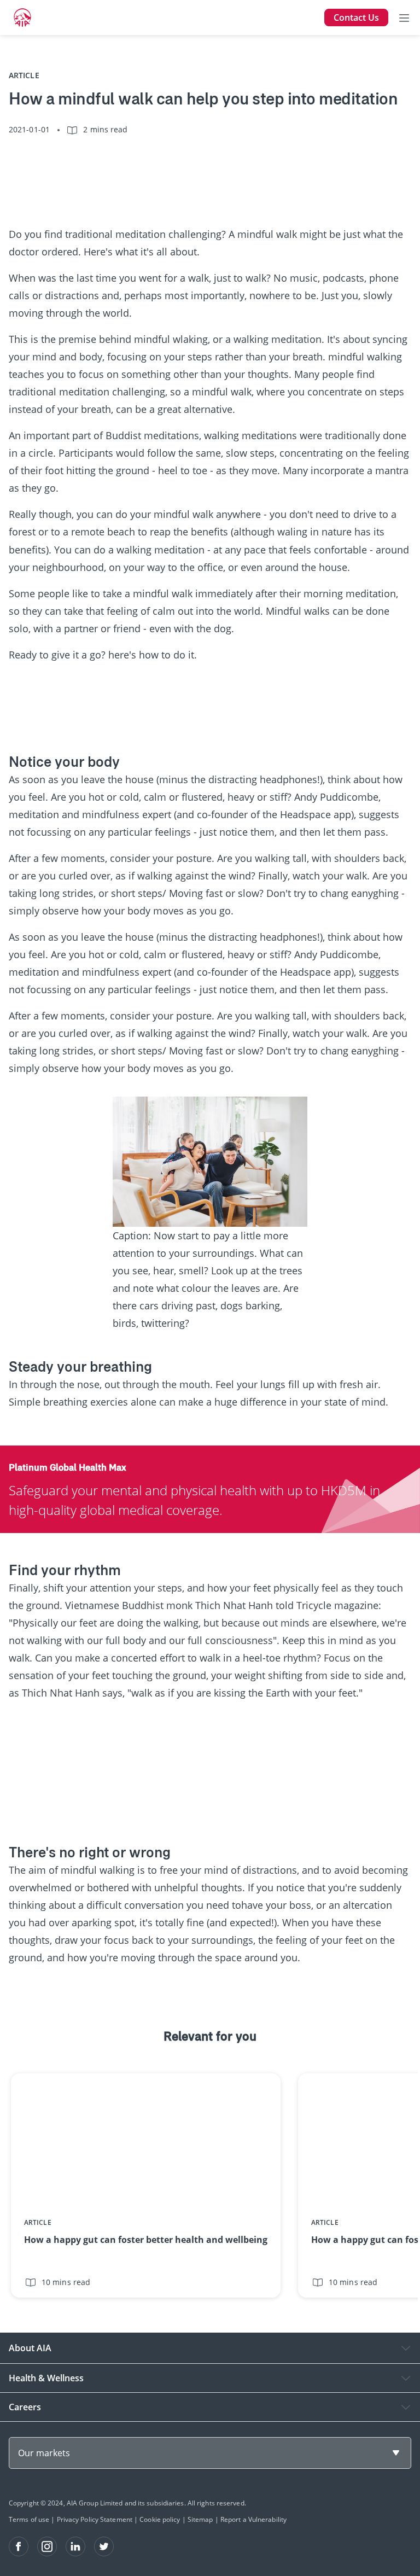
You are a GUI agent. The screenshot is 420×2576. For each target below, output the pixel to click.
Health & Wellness (46, 2378)
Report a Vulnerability (253, 2519)
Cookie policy (160, 2519)
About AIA (30, 2348)
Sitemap (200, 2519)
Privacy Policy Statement (95, 2519)
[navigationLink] (22, 18)
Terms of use (29, 2519)
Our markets (44, 2453)
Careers (25, 2407)
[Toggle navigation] (404, 18)
